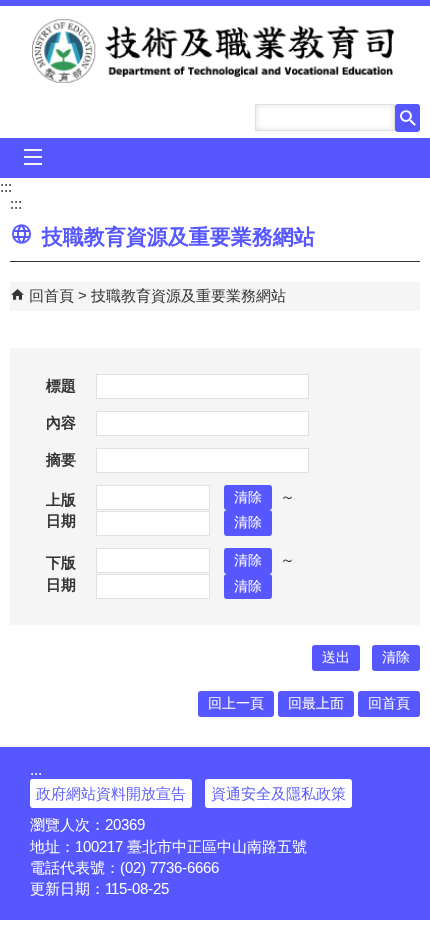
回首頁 (51, 295)
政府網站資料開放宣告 (111, 793)
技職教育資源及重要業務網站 (188, 295)
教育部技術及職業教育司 (215, 51)
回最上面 (316, 703)
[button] (407, 118)
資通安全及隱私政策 (278, 793)
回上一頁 (236, 703)
